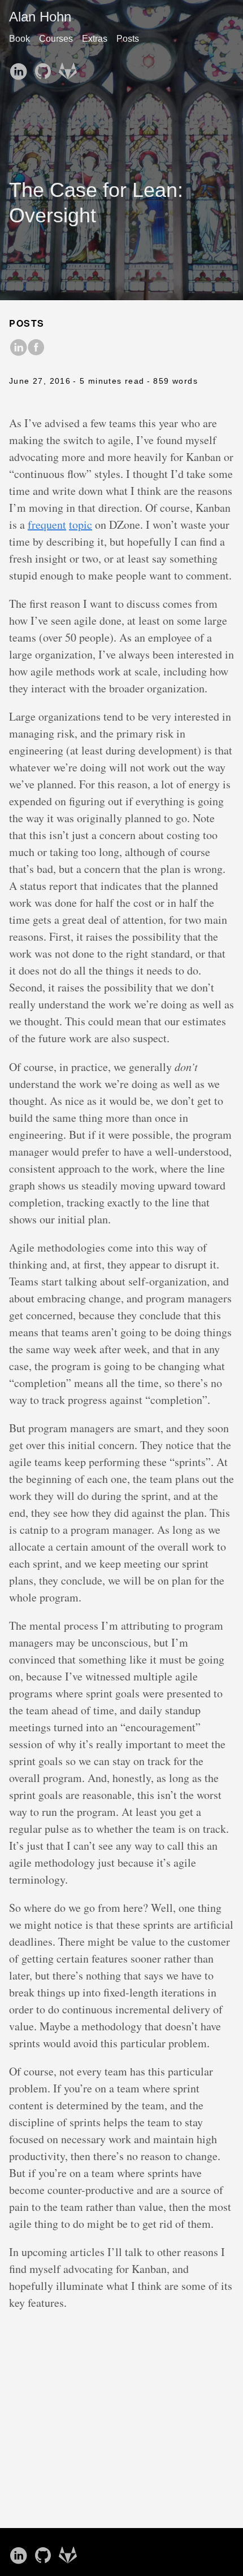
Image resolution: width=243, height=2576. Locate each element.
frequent (47, 525)
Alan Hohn (40, 17)
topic (81, 525)
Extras (95, 39)
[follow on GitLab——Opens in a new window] (70, 68)
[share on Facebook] (36, 348)
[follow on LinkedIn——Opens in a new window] (20, 68)
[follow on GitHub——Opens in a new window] (45, 68)
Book (19, 39)
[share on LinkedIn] (18, 348)
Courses (56, 39)
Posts (128, 39)
